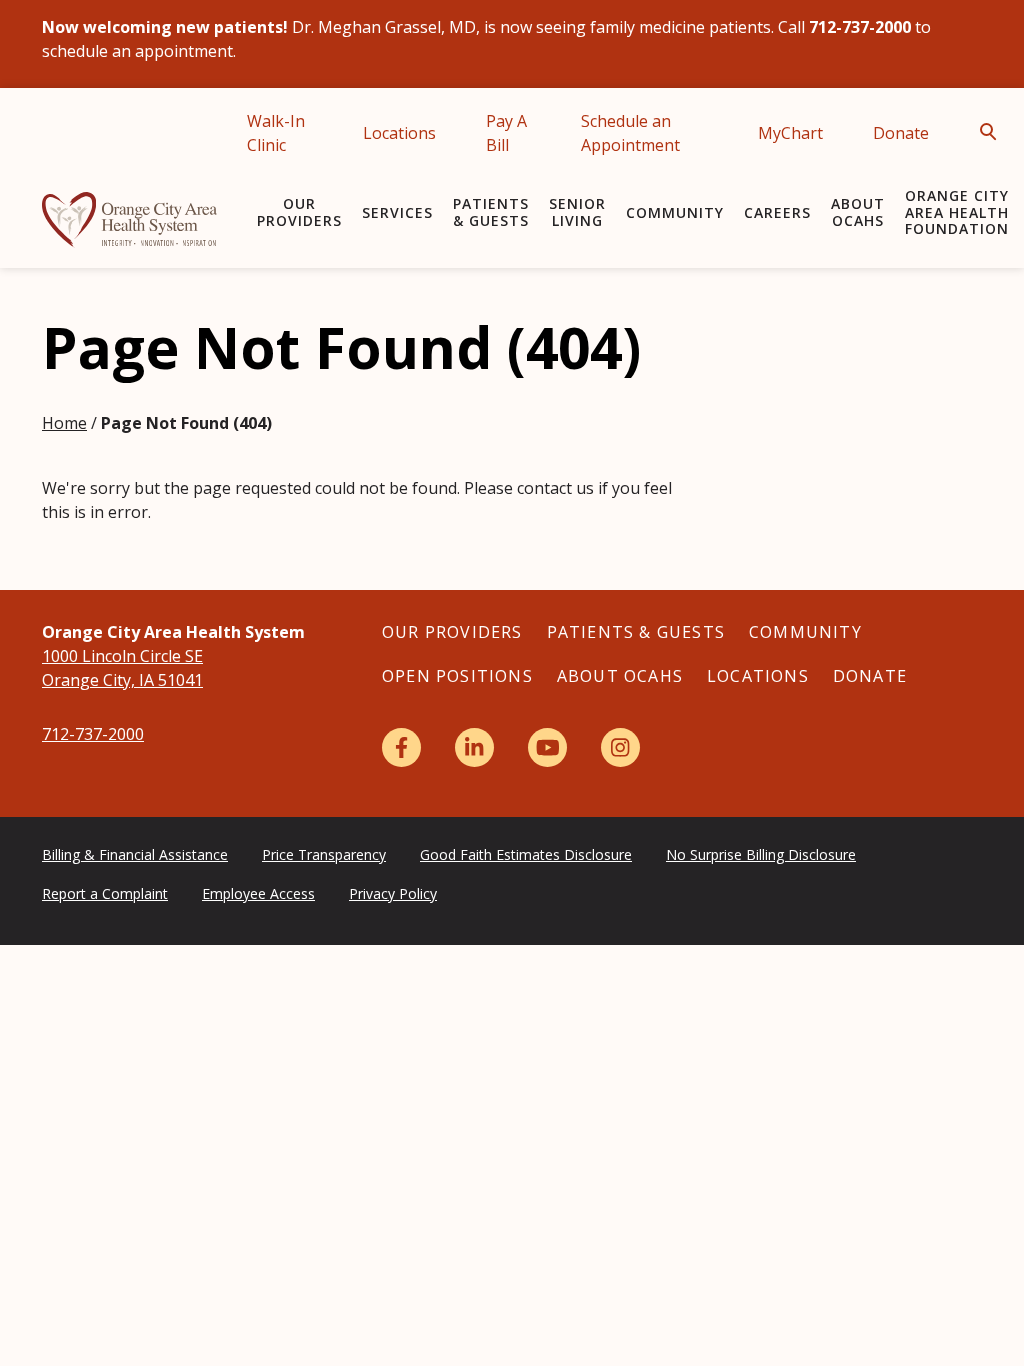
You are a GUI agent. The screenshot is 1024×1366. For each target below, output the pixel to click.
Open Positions (457, 676)
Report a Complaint (105, 893)
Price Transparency (324, 854)
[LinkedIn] (474, 747)
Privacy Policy (393, 893)
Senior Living (577, 212)
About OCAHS (858, 212)
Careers (777, 212)
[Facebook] (401, 747)
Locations (399, 133)
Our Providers (299, 212)
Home (64, 423)
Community (675, 212)
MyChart (790, 133)
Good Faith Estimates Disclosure (526, 854)
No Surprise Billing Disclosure (761, 854)
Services (397, 212)
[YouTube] (547, 747)
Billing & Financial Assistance (135, 854)
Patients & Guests (491, 212)
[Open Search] (994, 132)
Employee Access (258, 893)
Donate (901, 133)
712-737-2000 (93, 734)
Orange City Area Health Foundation (957, 212)
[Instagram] (620, 747)
